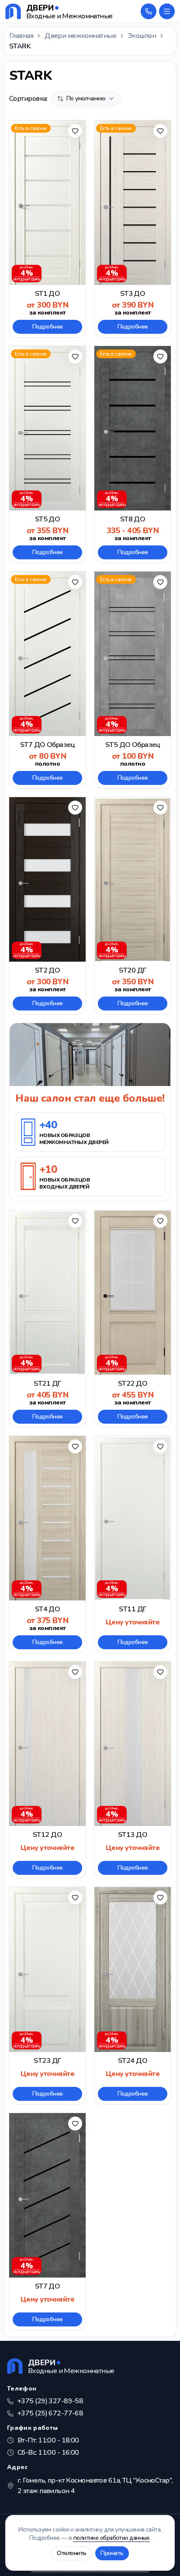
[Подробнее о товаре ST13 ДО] (133, 1770)
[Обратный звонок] (149, 11)
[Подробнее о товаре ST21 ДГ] (47, 1319)
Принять (112, 2553)
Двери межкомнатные (80, 36)
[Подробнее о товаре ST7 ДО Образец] (47, 680)
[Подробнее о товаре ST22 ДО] (133, 1319)
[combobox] (86, 99)
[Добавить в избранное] (75, 131)
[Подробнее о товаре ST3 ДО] (133, 229)
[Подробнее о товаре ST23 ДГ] (47, 1995)
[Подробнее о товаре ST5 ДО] (47, 454)
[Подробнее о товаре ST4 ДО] (47, 1544)
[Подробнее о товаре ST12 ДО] (47, 1770)
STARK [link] (20, 46)
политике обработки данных (112, 2538)
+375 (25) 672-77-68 (50, 2413)
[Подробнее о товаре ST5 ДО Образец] (133, 680)
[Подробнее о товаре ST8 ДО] (133, 454)
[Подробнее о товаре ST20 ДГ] (133, 906)
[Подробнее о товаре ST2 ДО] (47, 906)
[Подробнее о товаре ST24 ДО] (133, 1995)
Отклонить (71, 2553)
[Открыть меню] (167, 11)
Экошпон (142, 36)
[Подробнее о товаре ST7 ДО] (47, 2221)
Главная (21, 36)
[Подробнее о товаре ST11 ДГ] (133, 1544)
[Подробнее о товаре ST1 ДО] (47, 229)
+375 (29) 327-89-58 (50, 2401)
